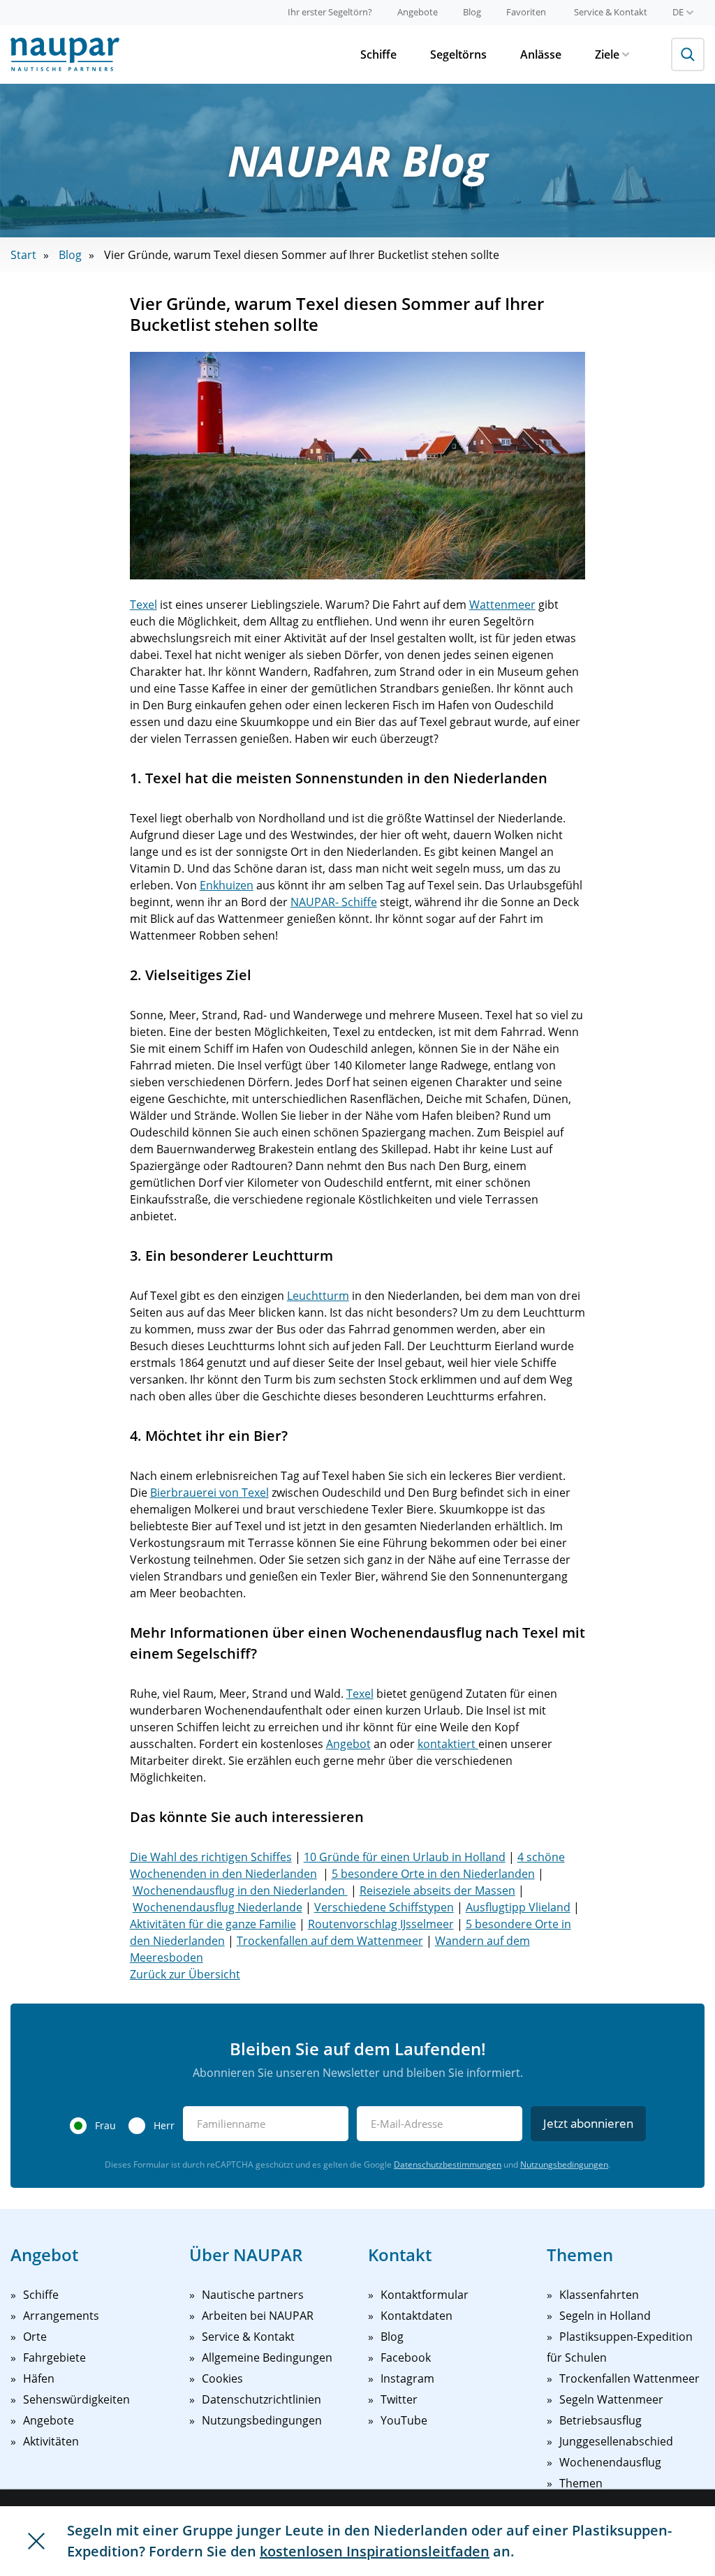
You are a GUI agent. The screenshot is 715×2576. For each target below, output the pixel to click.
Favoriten (526, 12)
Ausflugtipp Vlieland (518, 1907)
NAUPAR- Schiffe (334, 902)
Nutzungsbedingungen (564, 2164)
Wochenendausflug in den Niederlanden (240, 1890)
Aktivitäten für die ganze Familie (213, 1924)
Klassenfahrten (599, 2295)
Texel (143, 605)
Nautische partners (253, 2295)
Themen (581, 2483)
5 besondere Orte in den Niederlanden (433, 1874)
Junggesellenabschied (616, 2441)
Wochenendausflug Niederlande (218, 1907)
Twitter (399, 2399)
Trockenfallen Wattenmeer (629, 2378)
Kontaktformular (425, 2295)
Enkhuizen (227, 885)
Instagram (407, 2378)
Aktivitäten (51, 2441)
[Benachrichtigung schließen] (36, 2541)
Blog (472, 12)
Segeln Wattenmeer (611, 2399)
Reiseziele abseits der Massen (437, 1890)
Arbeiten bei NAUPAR (258, 2316)
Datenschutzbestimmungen (448, 2164)
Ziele (607, 54)
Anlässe (541, 54)
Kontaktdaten (417, 2316)
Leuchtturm (318, 1296)
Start (23, 255)
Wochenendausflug (610, 2462)
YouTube (404, 2420)
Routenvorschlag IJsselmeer (381, 1924)
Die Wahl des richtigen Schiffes (211, 1857)
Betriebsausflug (600, 2420)
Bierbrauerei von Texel (209, 1493)
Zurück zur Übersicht (185, 1974)
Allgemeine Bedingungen (267, 2357)
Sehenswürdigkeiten (76, 2399)
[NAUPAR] (65, 54)
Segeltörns (458, 54)
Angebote (418, 12)
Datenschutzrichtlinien (261, 2399)
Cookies (222, 2378)
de (678, 12)
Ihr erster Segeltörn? (330, 12)
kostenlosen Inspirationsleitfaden (375, 2551)
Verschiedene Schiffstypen (384, 1907)
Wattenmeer (502, 605)
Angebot (348, 1744)
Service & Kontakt (611, 12)
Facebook (406, 2357)
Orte (35, 2337)
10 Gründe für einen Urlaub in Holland (405, 1857)
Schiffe (378, 54)
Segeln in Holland (605, 2316)
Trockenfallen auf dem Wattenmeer (330, 1941)
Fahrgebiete (54, 2357)
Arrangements (61, 2316)
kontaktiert (448, 1744)
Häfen (39, 2378)
